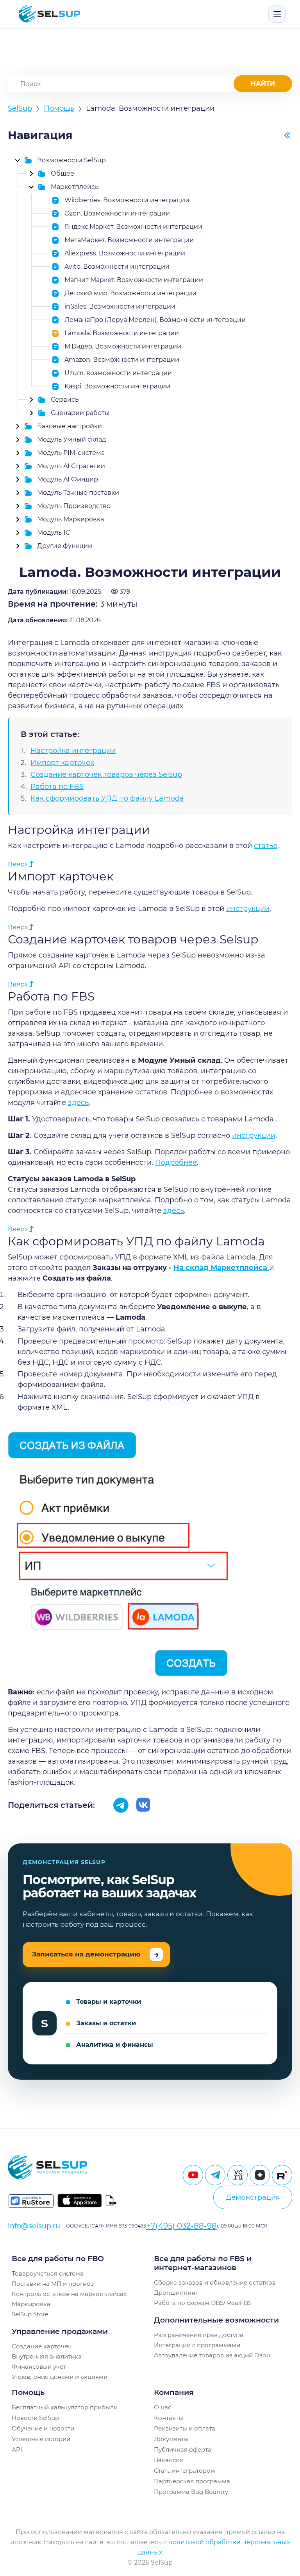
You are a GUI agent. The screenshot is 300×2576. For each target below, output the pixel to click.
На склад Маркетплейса (221, 1268)
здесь (78, 1103)
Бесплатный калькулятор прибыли (65, 2407)
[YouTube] (193, 2175)
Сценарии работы (80, 413)
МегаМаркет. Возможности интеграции (129, 240)
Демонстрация (253, 2197)
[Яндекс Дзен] (260, 2175)
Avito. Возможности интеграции (117, 267)
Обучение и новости (43, 2428)
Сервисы (65, 400)
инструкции (248, 909)
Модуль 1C (54, 533)
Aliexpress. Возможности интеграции (125, 253)
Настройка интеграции (73, 751)
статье (266, 846)
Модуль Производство (74, 506)
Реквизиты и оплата (185, 2428)
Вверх (19, 864)
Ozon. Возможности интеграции (117, 213)
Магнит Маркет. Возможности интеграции (134, 280)
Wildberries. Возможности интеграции (127, 200)
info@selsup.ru (34, 2226)
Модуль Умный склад (71, 439)
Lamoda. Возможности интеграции (122, 333)
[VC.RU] (237, 2175)
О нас (162, 2407)
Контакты (169, 2418)
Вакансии (169, 2460)
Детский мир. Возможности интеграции (130, 293)
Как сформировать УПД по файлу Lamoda (107, 798)
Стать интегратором (185, 2471)
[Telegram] (215, 2175)
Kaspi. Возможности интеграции (117, 386)
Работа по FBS (57, 787)
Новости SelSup (35, 2418)
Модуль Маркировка (71, 519)
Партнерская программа (192, 2481)
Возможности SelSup (71, 160)
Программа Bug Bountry (191, 2492)
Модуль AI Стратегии (71, 466)
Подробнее (176, 1162)
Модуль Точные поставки (78, 493)
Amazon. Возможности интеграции (122, 360)
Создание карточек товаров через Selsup (106, 774)
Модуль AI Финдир (68, 479)
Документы (171, 2439)
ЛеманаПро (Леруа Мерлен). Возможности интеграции (155, 320)
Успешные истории (41, 2439)
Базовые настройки (70, 426)
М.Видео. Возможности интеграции (123, 346)
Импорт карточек (62, 763)
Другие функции (65, 546)
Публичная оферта (183, 2449)
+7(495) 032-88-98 (181, 2226)
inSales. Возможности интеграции (120, 306)
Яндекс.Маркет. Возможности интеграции (133, 227)
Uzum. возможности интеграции (118, 373)
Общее (62, 173)
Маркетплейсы (75, 187)
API (17, 2449)
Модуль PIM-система (71, 453)
